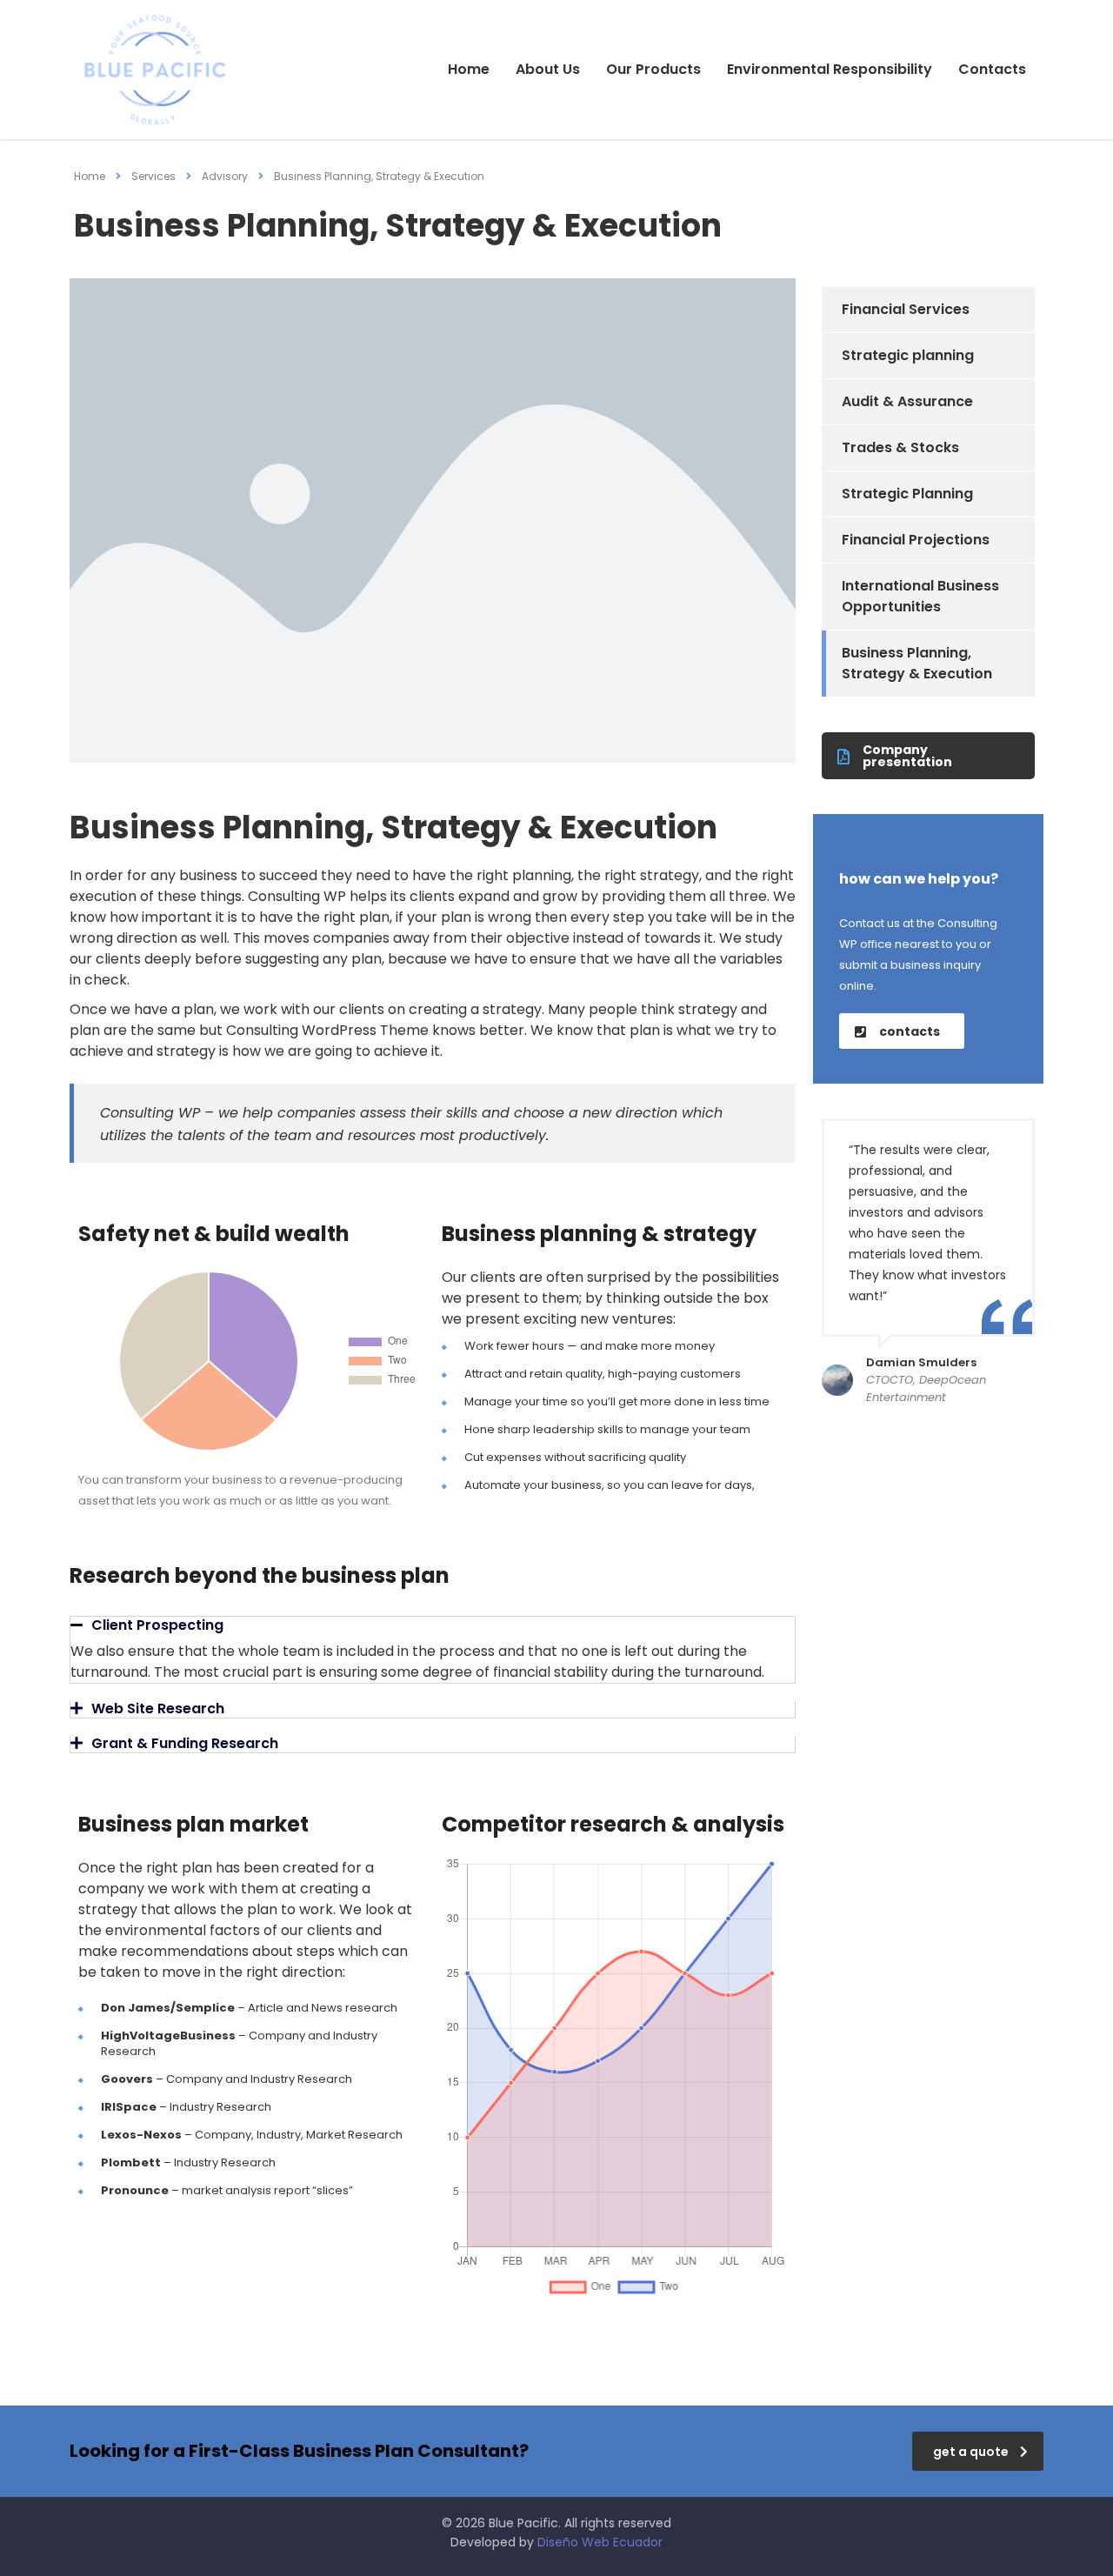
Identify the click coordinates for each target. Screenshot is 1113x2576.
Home (469, 69)
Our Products (653, 69)
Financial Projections (916, 540)
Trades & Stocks (900, 447)
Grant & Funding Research (185, 1743)
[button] (928, 756)
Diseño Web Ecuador (600, 2542)
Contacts (992, 69)
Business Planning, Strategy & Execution (917, 663)
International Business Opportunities (920, 596)
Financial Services (906, 309)
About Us (548, 69)
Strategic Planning (907, 494)
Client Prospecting (157, 1625)
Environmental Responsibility (830, 69)
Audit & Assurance (907, 401)
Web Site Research (158, 1708)
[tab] (433, 1625)
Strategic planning (908, 355)
